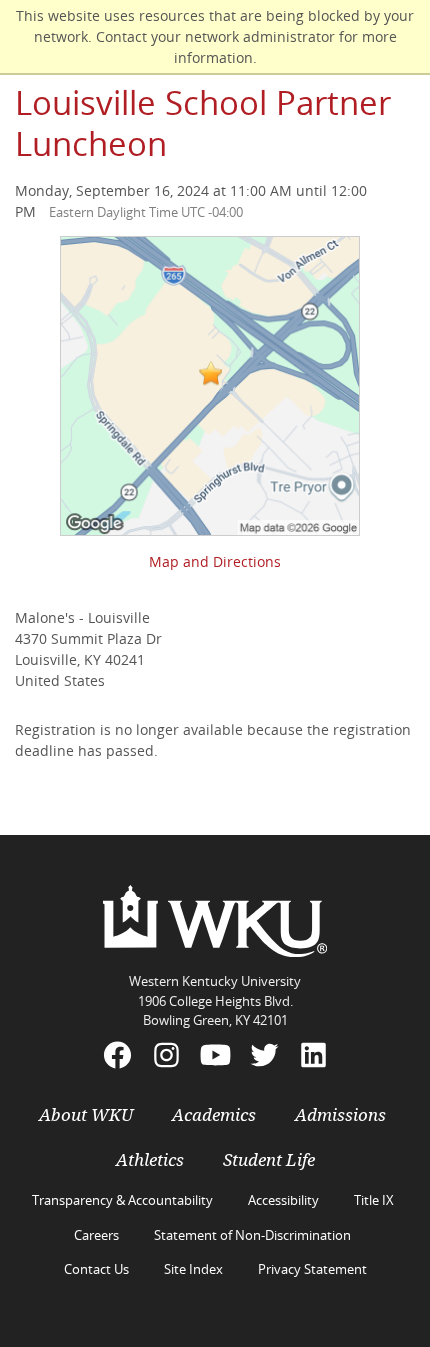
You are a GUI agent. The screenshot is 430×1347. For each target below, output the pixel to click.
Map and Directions (215, 561)
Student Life (269, 1160)
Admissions (340, 1115)
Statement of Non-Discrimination (252, 1235)
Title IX (374, 1200)
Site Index (193, 1269)
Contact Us (96, 1269)
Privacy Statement (312, 1269)
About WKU (86, 1115)
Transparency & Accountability (122, 1200)
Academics (214, 1115)
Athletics (150, 1160)
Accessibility (283, 1200)
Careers (96, 1235)
